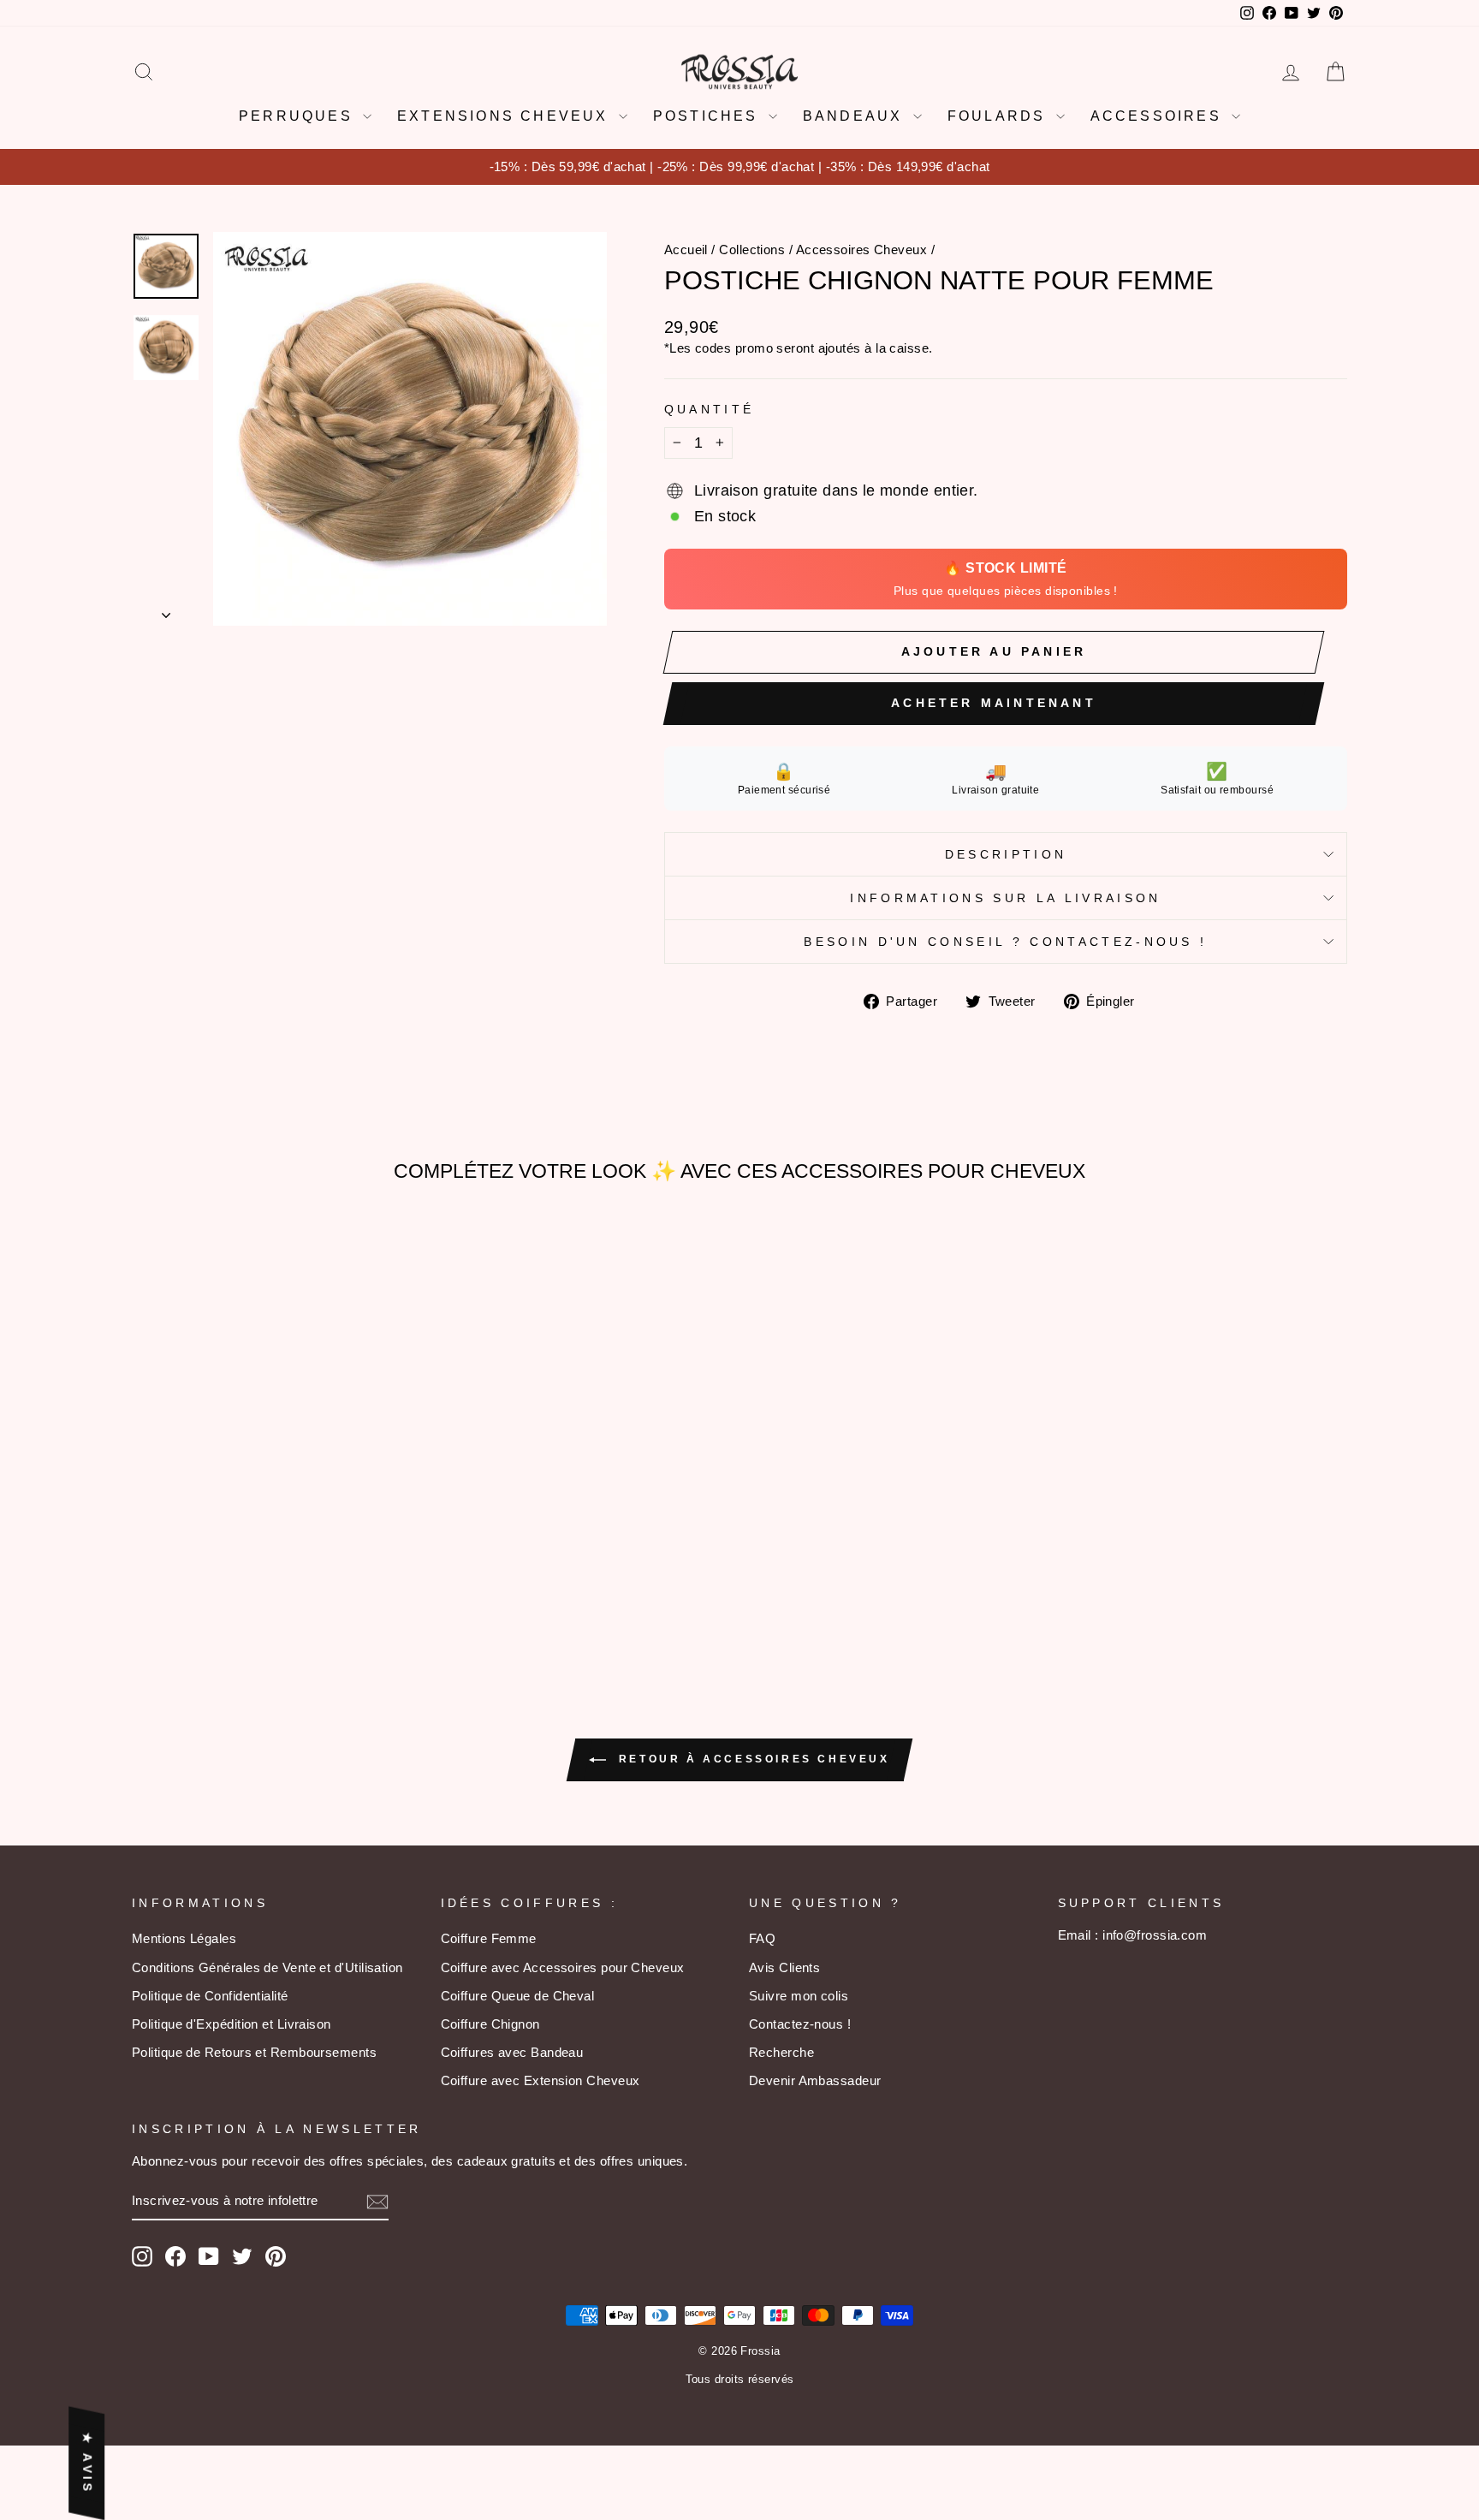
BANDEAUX (856, 116)
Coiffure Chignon (490, 2024)
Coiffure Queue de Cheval (518, 1996)
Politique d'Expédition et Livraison (232, 2024)
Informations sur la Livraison (1005, 898)
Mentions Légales (184, 1938)
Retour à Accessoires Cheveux (751, 1759)
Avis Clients (784, 1967)
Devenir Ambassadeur (815, 2080)
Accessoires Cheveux (862, 250)
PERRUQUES (299, 116)
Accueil (686, 250)
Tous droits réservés (740, 2380)
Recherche (781, 2052)
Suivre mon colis (799, 1996)
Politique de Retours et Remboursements (254, 2052)
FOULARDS (1000, 116)
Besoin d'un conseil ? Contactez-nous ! (1005, 942)
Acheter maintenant (994, 703)
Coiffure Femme (489, 1938)
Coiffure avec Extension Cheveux (541, 2080)
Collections (752, 250)
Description (1006, 854)
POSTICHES (709, 116)
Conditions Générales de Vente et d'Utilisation (267, 1967)
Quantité (710, 409)
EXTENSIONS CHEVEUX (506, 116)
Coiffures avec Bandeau (512, 2052)
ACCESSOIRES (1159, 116)
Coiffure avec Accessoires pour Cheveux (563, 1967)
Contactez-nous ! (800, 2024)
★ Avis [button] (87, 2463)
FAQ (762, 1938)
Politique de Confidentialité (210, 1996)
